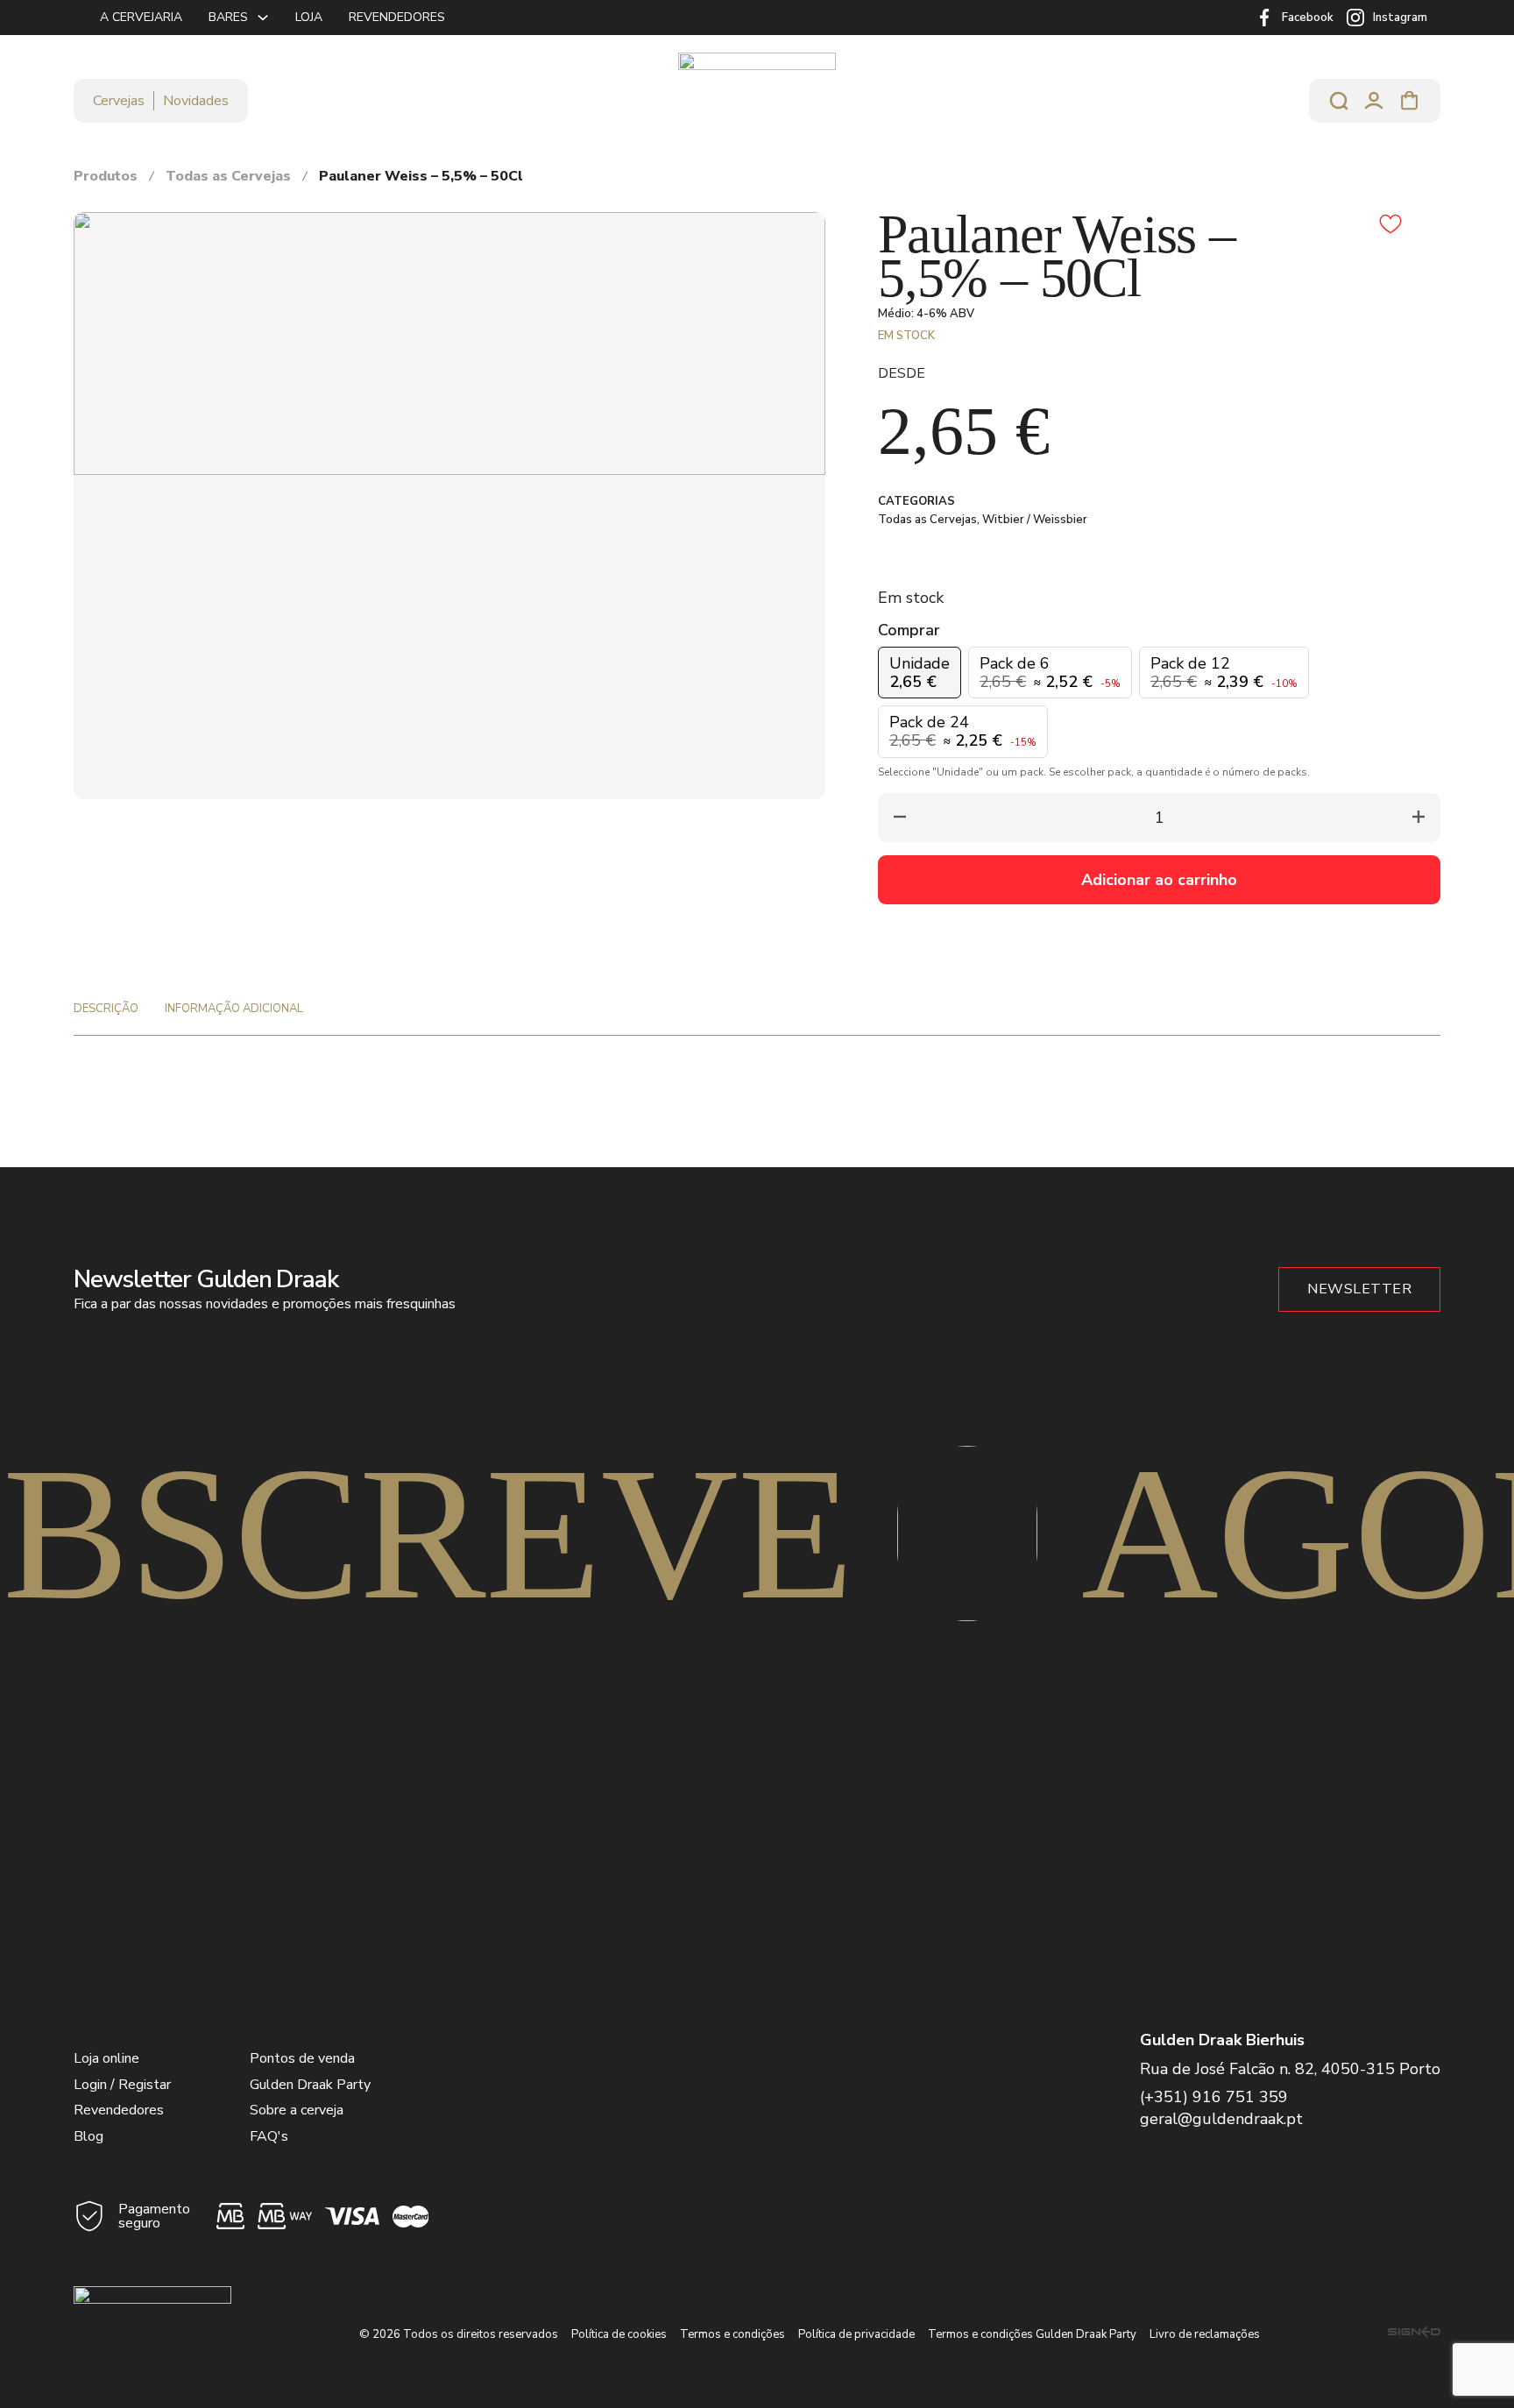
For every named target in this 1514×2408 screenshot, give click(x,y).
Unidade (920, 673)
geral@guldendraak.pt (1221, 2119)
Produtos (106, 176)
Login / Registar (122, 2085)
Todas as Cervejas (228, 176)
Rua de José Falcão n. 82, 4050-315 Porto (1290, 2069)
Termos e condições (732, 2334)
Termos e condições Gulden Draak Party (1032, 2334)
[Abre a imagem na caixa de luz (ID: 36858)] (449, 343)
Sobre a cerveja (297, 2110)
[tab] (106, 1009)
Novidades (196, 101)
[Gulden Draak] (757, 100)
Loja (309, 17)
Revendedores (397, 17)
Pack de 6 (1050, 673)
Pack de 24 (963, 731)
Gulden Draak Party (310, 2085)
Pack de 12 (1224, 673)
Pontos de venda (302, 2058)
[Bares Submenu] (263, 18)
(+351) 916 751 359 (1214, 2097)
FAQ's (269, 2136)
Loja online (106, 2058)
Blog (88, 2136)
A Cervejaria (141, 17)
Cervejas (119, 101)
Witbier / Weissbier (1035, 520)
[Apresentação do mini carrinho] (1410, 101)
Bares (228, 17)
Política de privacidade (856, 2334)
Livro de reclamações (1205, 2334)
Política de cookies (619, 2334)
